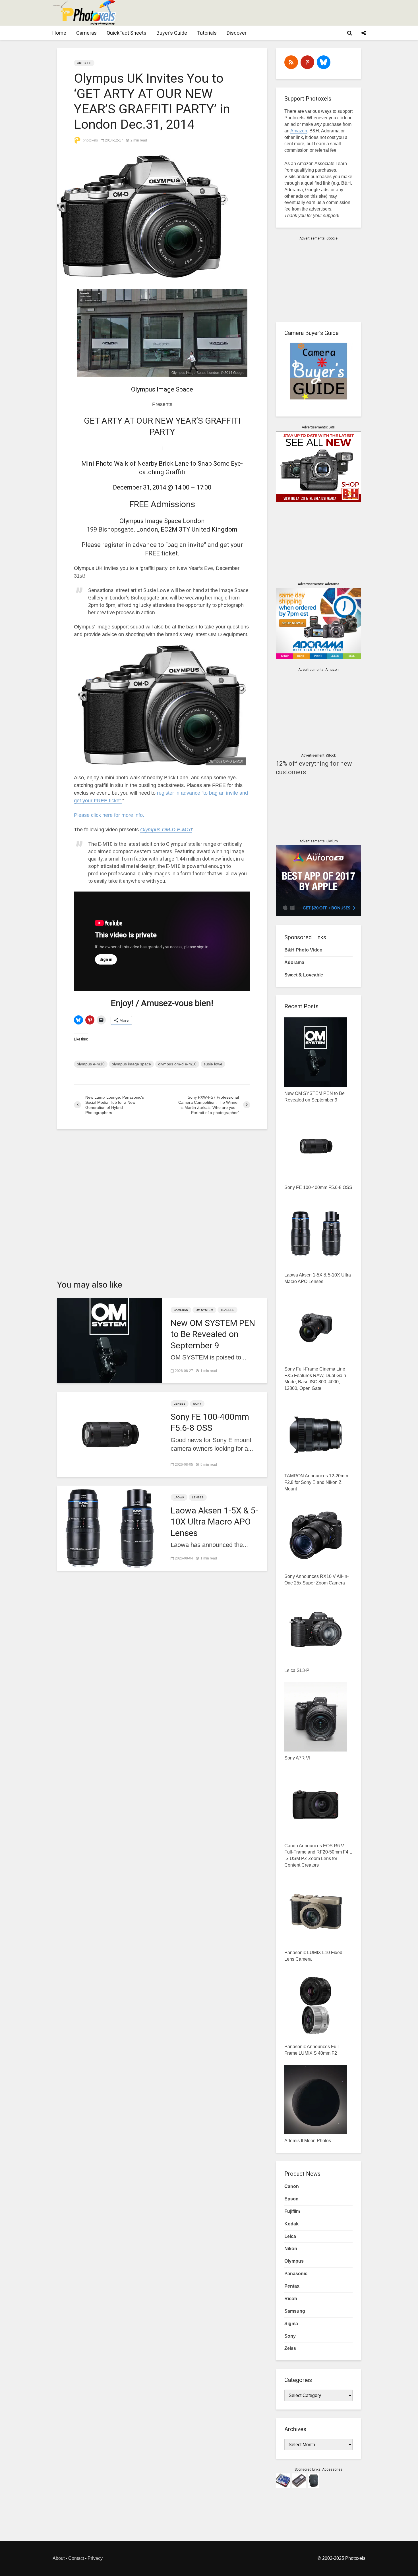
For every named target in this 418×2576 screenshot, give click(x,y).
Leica (290, 2236)
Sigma (291, 2324)
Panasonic (296, 2274)
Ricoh (291, 2299)
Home (59, 33)
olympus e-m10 (91, 1064)
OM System (204, 1310)
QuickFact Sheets (127, 33)
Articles (84, 63)
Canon (292, 2186)
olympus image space (131, 1064)
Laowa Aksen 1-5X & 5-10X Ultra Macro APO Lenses (214, 1522)
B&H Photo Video (303, 950)
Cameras (86, 33)
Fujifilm (292, 2211)
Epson (291, 2199)
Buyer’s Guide (172, 33)
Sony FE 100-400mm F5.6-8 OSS (210, 1422)
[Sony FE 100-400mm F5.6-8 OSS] (109, 1434)
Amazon (299, 131)
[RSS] (291, 62)
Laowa (179, 1497)
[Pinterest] (307, 62)
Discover (237, 33)
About (59, 2558)
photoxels (90, 140)
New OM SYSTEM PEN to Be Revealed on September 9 (213, 1334)
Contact (76, 2558)
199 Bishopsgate (110, 529)
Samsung (295, 2311)
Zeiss (290, 2348)
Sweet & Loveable (304, 975)
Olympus (294, 2261)
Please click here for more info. (109, 815)
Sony (197, 1404)
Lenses (180, 1404)
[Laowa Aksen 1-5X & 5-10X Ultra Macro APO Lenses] (109, 1528)
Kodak (291, 2224)
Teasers (227, 1310)
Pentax (292, 2286)
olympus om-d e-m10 (177, 1064)
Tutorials (207, 33)
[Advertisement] (262, 13)
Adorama (294, 962)
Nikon (291, 2249)
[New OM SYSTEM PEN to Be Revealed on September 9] (109, 1340)
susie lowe (213, 1064)
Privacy (95, 2558)
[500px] (324, 62)
